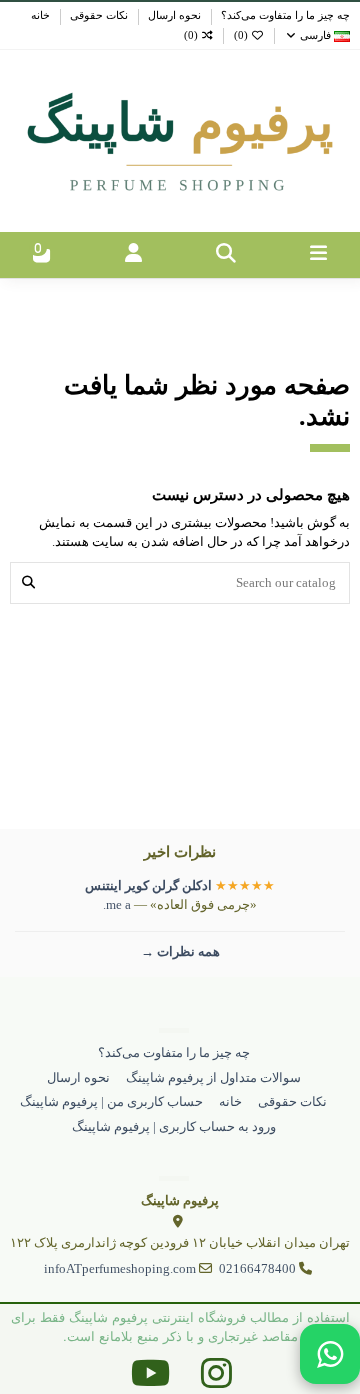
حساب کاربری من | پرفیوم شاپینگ (111, 1101)
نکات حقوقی (97, 15)
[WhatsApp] (330, 1354)
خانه (40, 15)
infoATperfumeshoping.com (120, 1268)
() (241, 35)
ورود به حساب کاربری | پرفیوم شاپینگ (174, 1126)
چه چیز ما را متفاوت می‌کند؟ (284, 15)
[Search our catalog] (28, 583)
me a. (117, 904)
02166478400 (257, 1268)
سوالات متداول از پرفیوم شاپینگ (213, 1077)
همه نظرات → (180, 951)
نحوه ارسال (173, 15)
